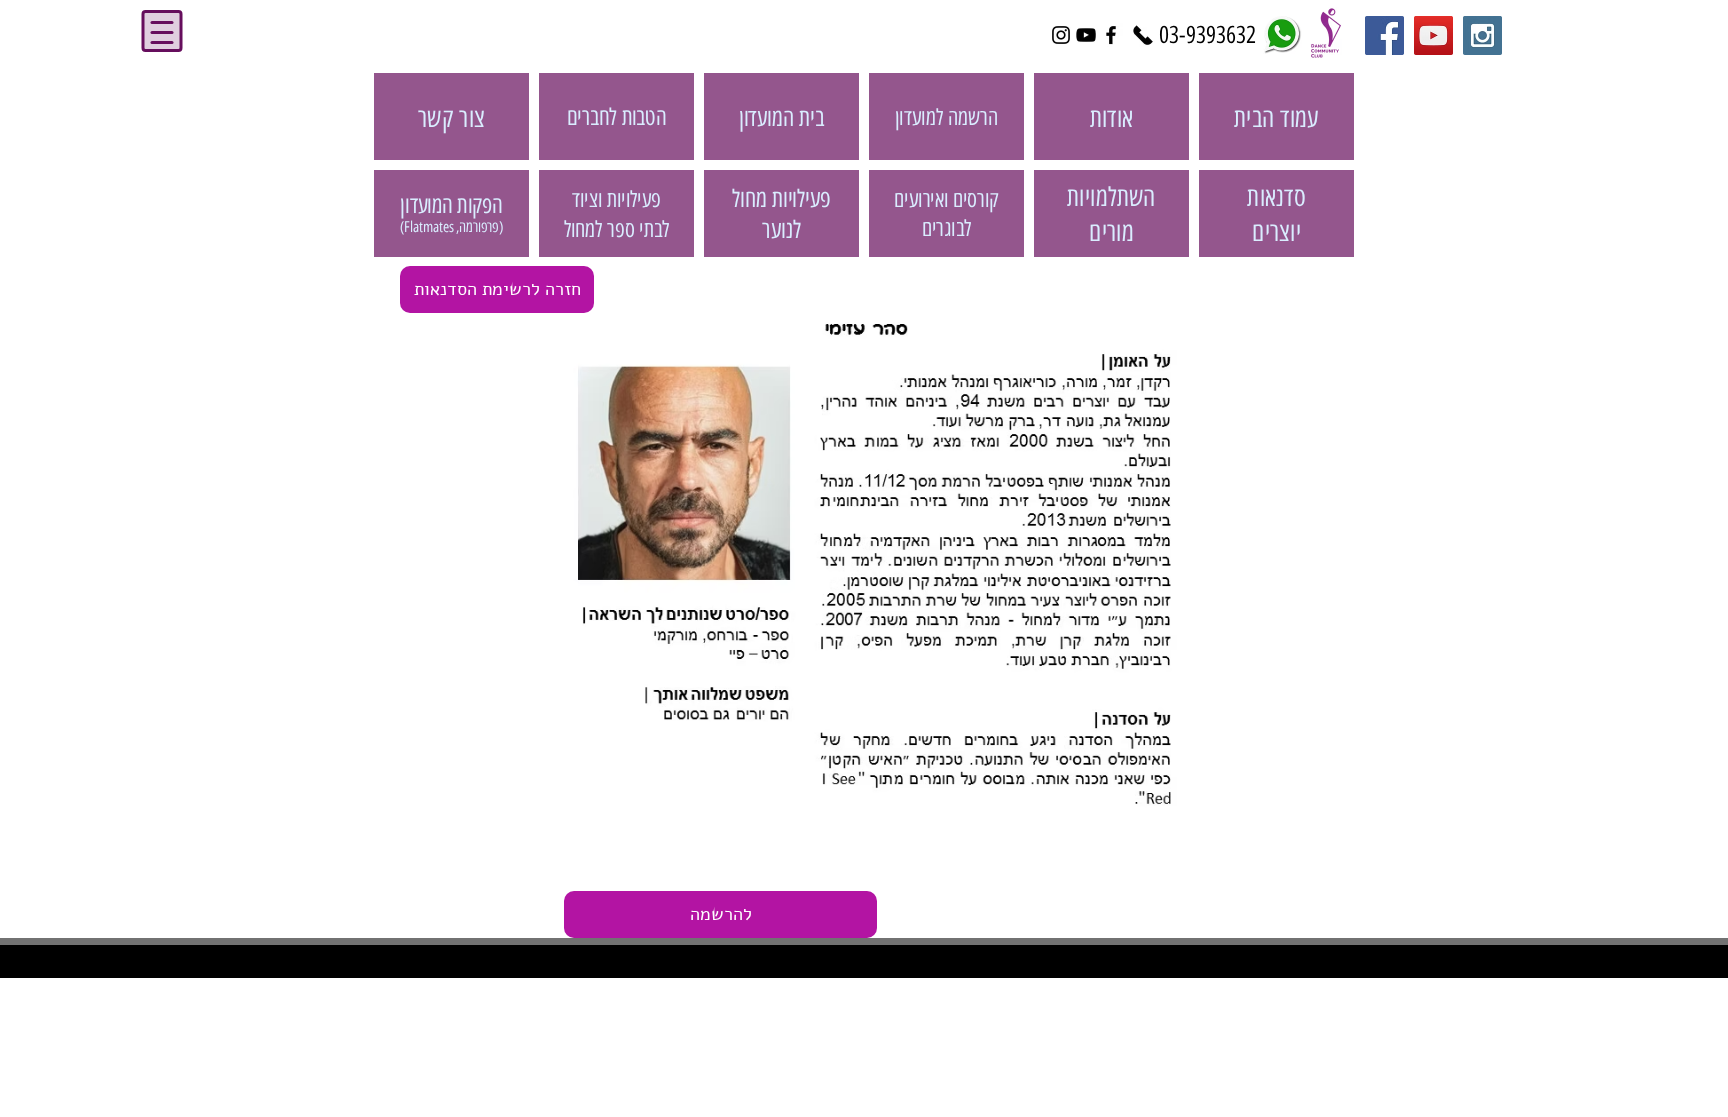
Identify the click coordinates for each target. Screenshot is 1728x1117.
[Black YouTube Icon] (1086, 35)
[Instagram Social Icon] (1482, 35)
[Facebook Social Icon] (1384, 35)
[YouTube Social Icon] (1433, 35)
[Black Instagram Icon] (1061, 35)
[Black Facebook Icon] (1111, 35)
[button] (720, 914)
